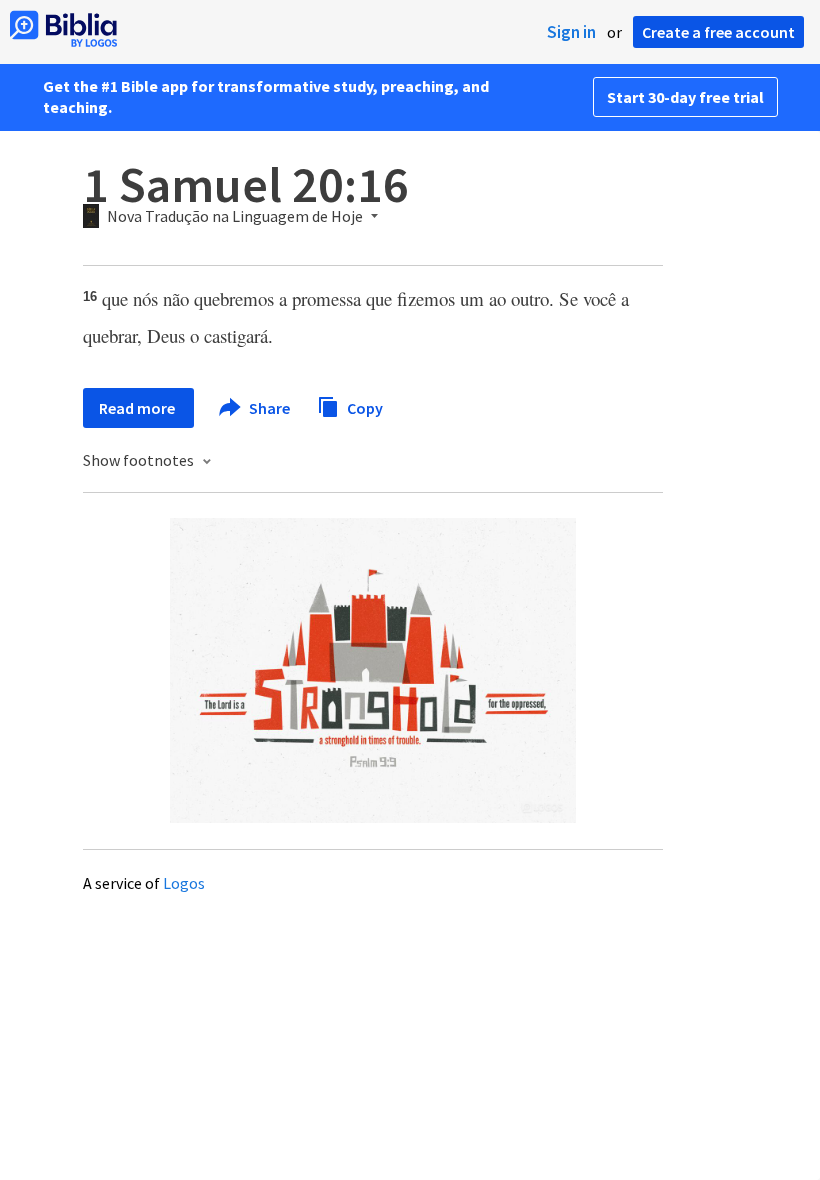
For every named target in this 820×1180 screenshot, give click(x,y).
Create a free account (718, 32)
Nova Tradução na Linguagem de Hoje (235, 217)
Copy (363, 407)
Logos (184, 883)
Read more (138, 408)
